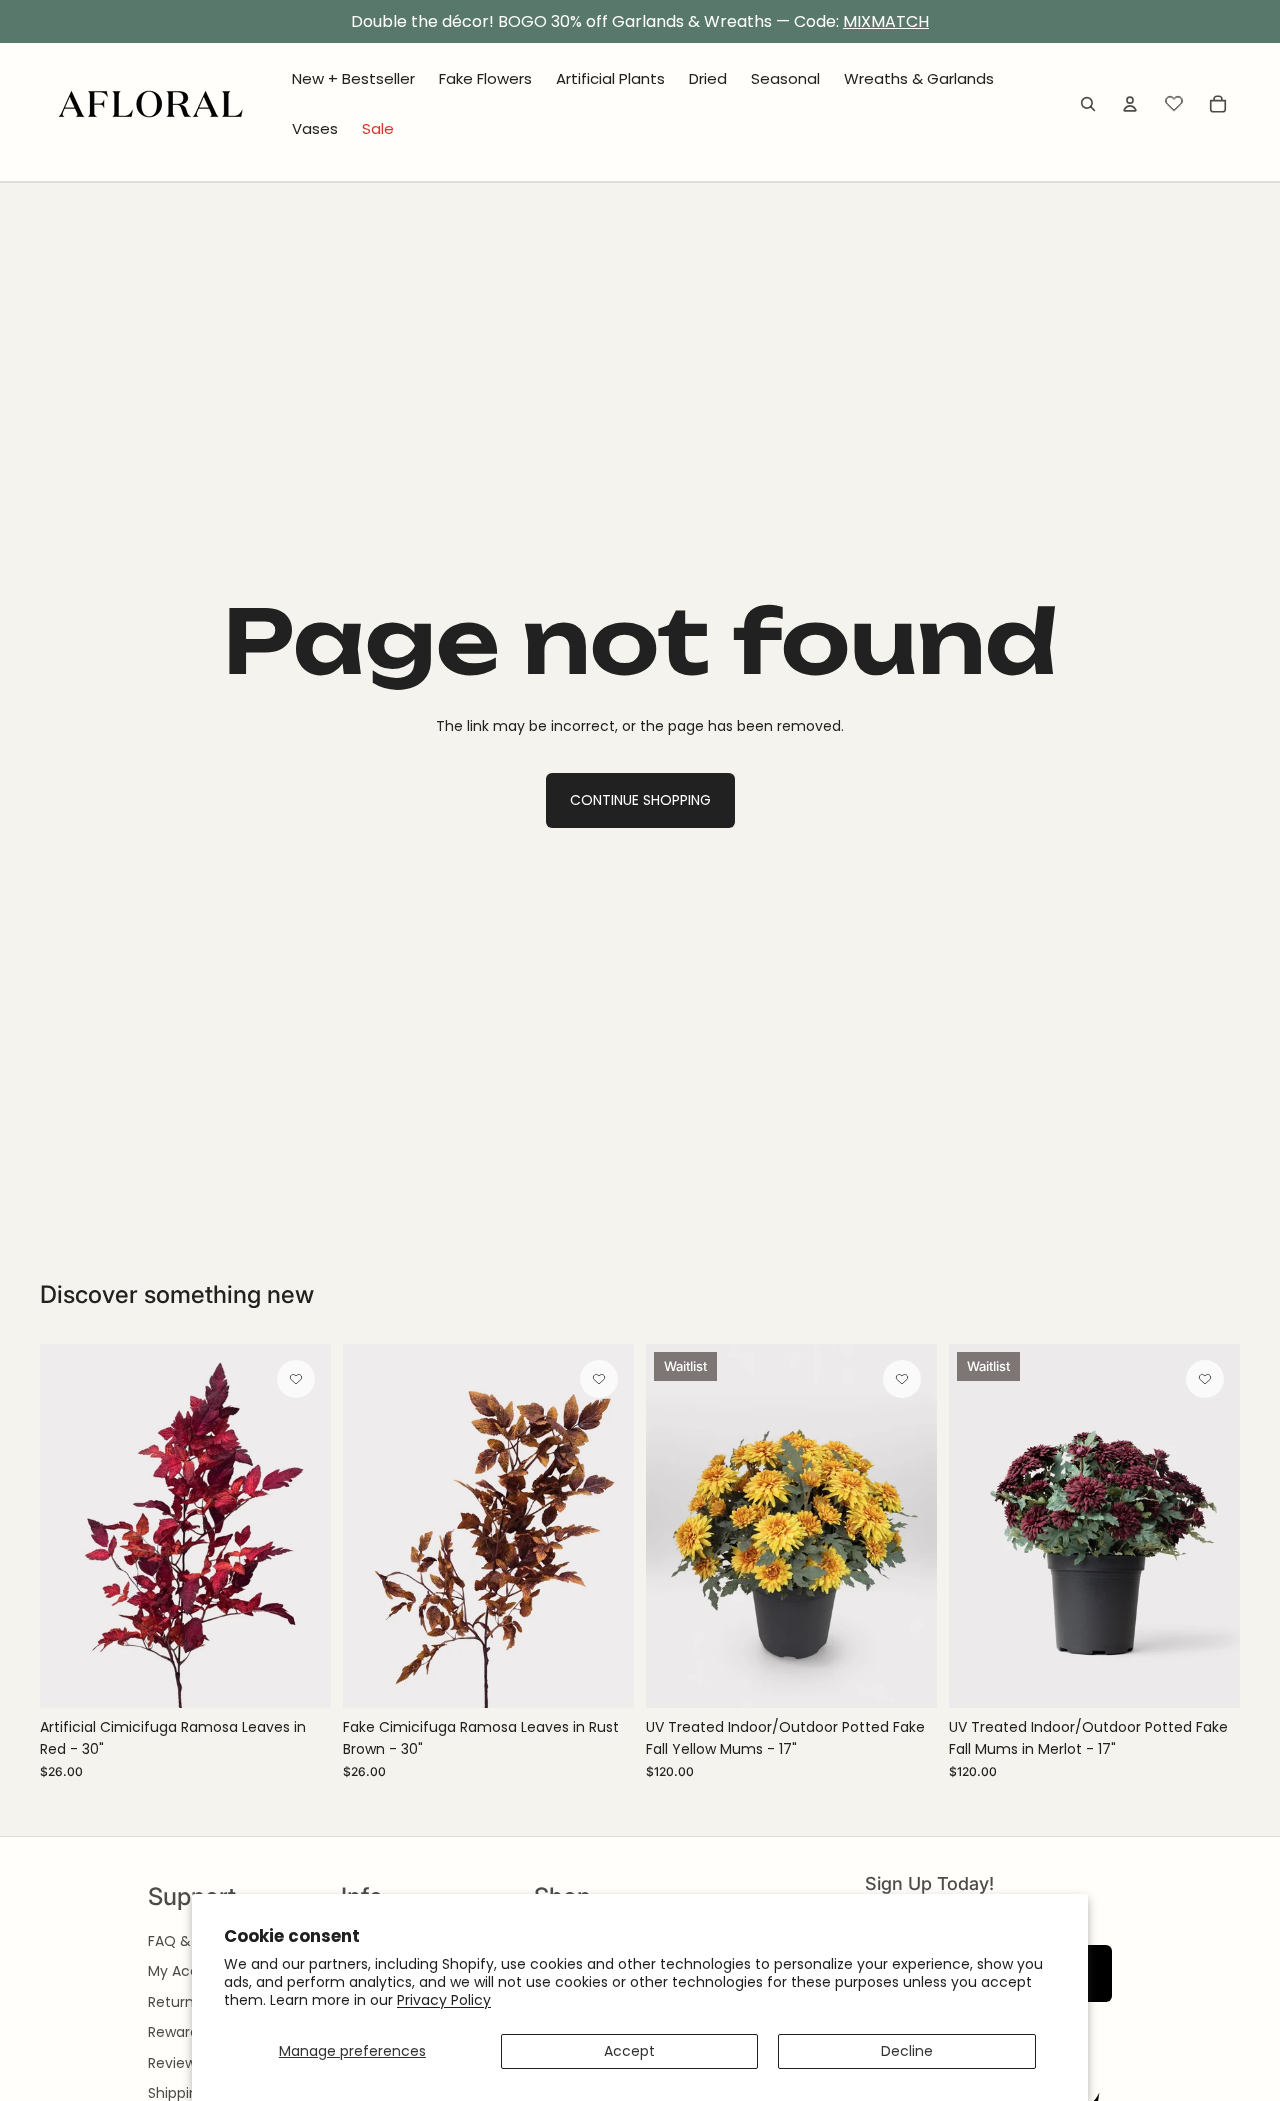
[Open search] (1088, 104)
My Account (190, 1971)
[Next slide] (301, 1526)
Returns (174, 2002)
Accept (629, 2051)
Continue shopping (640, 800)
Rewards (177, 2032)
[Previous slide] (70, 1526)
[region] (640, 22)
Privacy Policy (444, 2000)
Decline (907, 2051)
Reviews (175, 2063)
